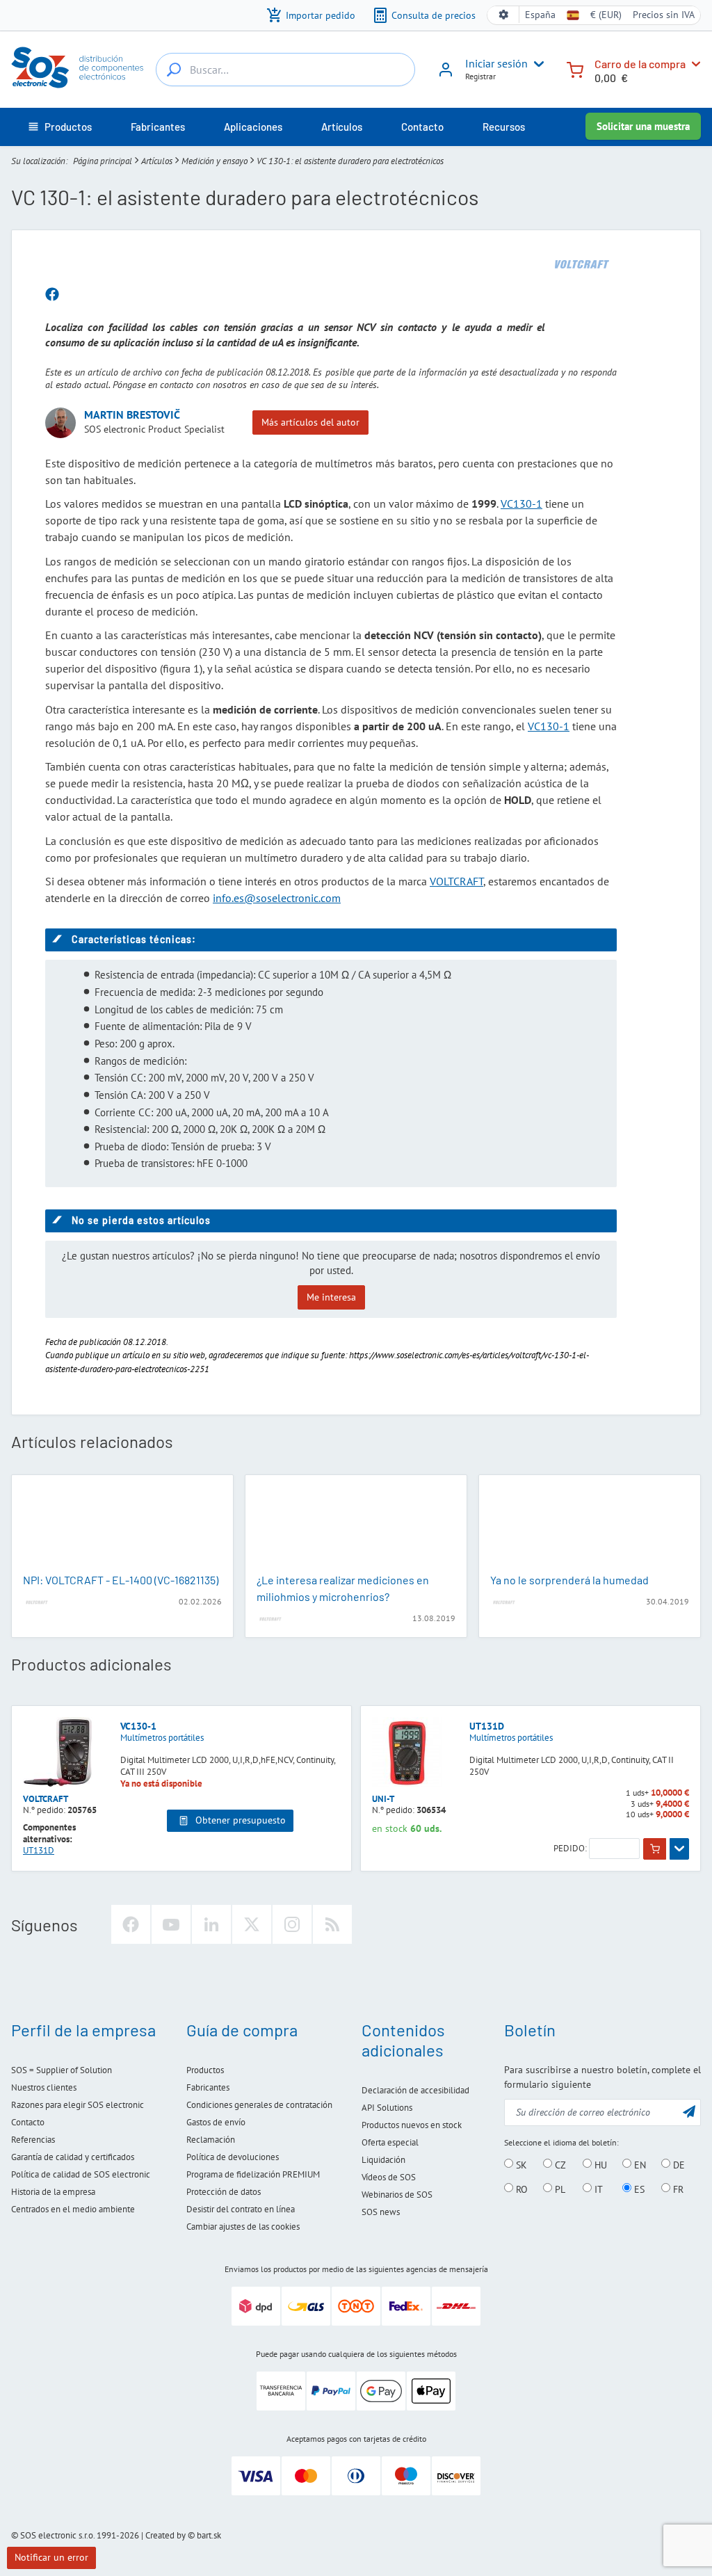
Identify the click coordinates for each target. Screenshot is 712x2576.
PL (559, 2189)
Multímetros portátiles (162, 1738)
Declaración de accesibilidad (415, 2090)
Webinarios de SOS (397, 2195)
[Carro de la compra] (575, 69)
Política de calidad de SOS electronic (81, 2174)
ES (638, 2189)
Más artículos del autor (310, 422)
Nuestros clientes (44, 2087)
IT (597, 2189)
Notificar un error (51, 2557)
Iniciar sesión (496, 63)
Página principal (103, 161)
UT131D (487, 1726)
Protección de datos (224, 2192)
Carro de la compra (640, 64)
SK (520, 2164)
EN (639, 2164)
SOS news (381, 2212)
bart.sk (209, 2535)
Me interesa (331, 1297)
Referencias (33, 2140)
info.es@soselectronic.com (277, 898)
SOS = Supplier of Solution (62, 2070)
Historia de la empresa (53, 2192)
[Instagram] (292, 1924)
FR (677, 2189)
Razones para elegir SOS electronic (78, 2105)
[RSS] (332, 1924)
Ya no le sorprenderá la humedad (569, 1580)
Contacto (28, 2122)
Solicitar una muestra (643, 126)
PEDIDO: (570, 1849)
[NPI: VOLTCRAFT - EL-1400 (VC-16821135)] (122, 1525)
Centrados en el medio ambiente (73, 2209)
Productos (205, 2070)
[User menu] (536, 64)
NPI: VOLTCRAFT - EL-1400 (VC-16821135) (121, 1580)
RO (520, 2189)
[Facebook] (131, 1924)
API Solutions (387, 2108)
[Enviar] (689, 2111)
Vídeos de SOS (389, 2177)
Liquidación (383, 2160)
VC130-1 (521, 504)
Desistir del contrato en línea (241, 2209)
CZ (559, 2164)
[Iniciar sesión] (446, 74)
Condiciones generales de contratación (259, 2105)
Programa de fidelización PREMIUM (253, 2174)
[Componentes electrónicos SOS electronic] (78, 67)
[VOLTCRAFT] (582, 264)
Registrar (480, 76)
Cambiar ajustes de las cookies (243, 2227)
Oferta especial (390, 2142)
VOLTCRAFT (456, 881)
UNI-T (383, 1799)
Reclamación (211, 2140)
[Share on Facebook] (52, 295)
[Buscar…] (174, 70)
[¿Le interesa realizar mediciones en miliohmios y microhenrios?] (356, 1525)
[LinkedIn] (211, 1924)
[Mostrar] (679, 1849)
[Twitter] (252, 1924)
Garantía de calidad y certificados (73, 2157)
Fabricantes (208, 2087)
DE (678, 2164)
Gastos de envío (216, 2122)
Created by (165, 2535)
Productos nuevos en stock (412, 2125)
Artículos (157, 161)
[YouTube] (171, 1924)
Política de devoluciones (233, 2157)
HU (599, 2164)
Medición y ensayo (215, 161)
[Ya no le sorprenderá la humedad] (590, 1525)
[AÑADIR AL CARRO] (655, 1849)
